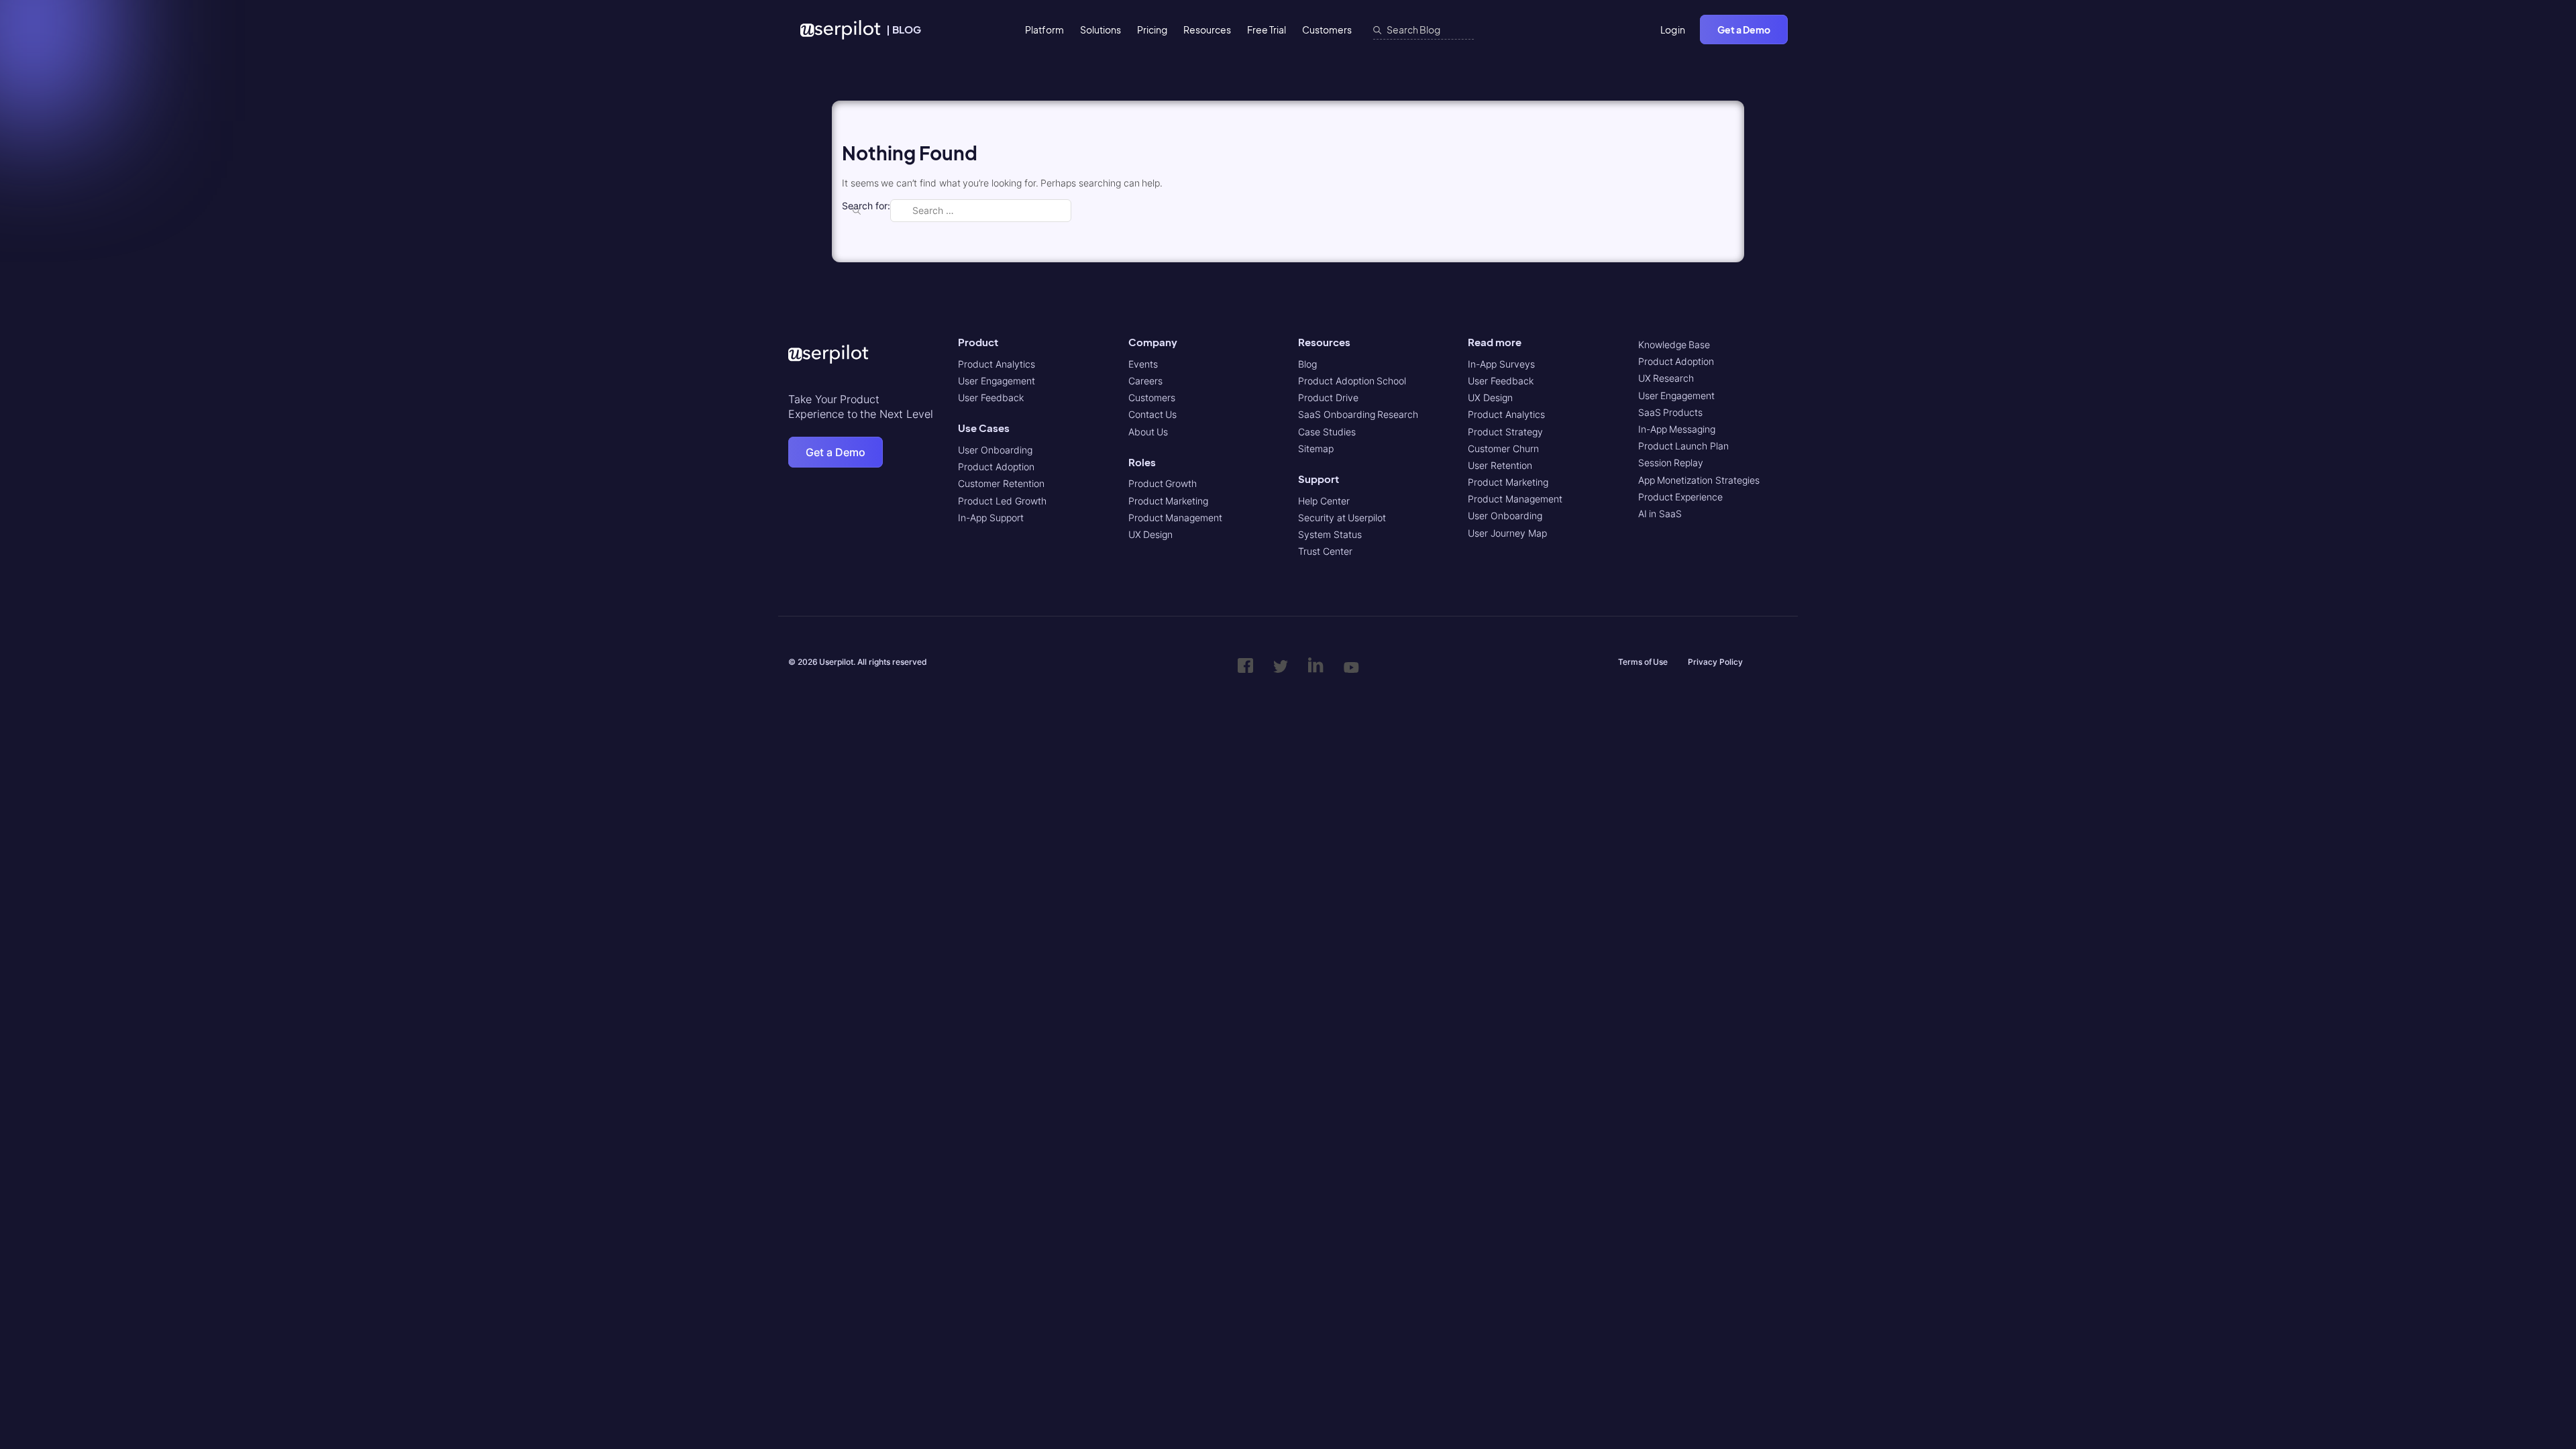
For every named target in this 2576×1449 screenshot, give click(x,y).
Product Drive (1328, 397)
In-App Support (991, 518)
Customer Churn (1503, 448)
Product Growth (1163, 483)
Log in (1673, 30)
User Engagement (997, 381)
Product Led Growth (1002, 501)
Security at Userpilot (1342, 518)
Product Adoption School (1352, 381)
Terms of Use (1643, 662)
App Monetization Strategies (1699, 480)
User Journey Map (1507, 533)
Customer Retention (1001, 483)
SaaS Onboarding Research (1358, 414)
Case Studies (1327, 432)
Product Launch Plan (1683, 446)
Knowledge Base (1674, 344)
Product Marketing (1169, 501)
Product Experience (1681, 497)
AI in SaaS (1660, 514)
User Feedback (991, 397)
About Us (1148, 432)
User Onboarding (995, 450)
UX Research (1666, 378)
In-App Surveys (1501, 364)
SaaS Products (1671, 412)
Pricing (1152, 30)
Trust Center (1325, 551)
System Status (1330, 534)
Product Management (1176, 518)
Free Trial (1267, 30)
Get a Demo (1744, 30)
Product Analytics (997, 364)
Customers (1327, 30)
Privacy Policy (1715, 662)
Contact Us (1153, 414)
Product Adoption (996, 467)
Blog (1307, 364)
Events (1143, 364)
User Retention (1500, 465)
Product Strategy (1505, 432)
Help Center (1324, 501)
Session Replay (1671, 463)
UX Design (1151, 534)
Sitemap (1316, 448)
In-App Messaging (1677, 429)
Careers (1145, 381)
